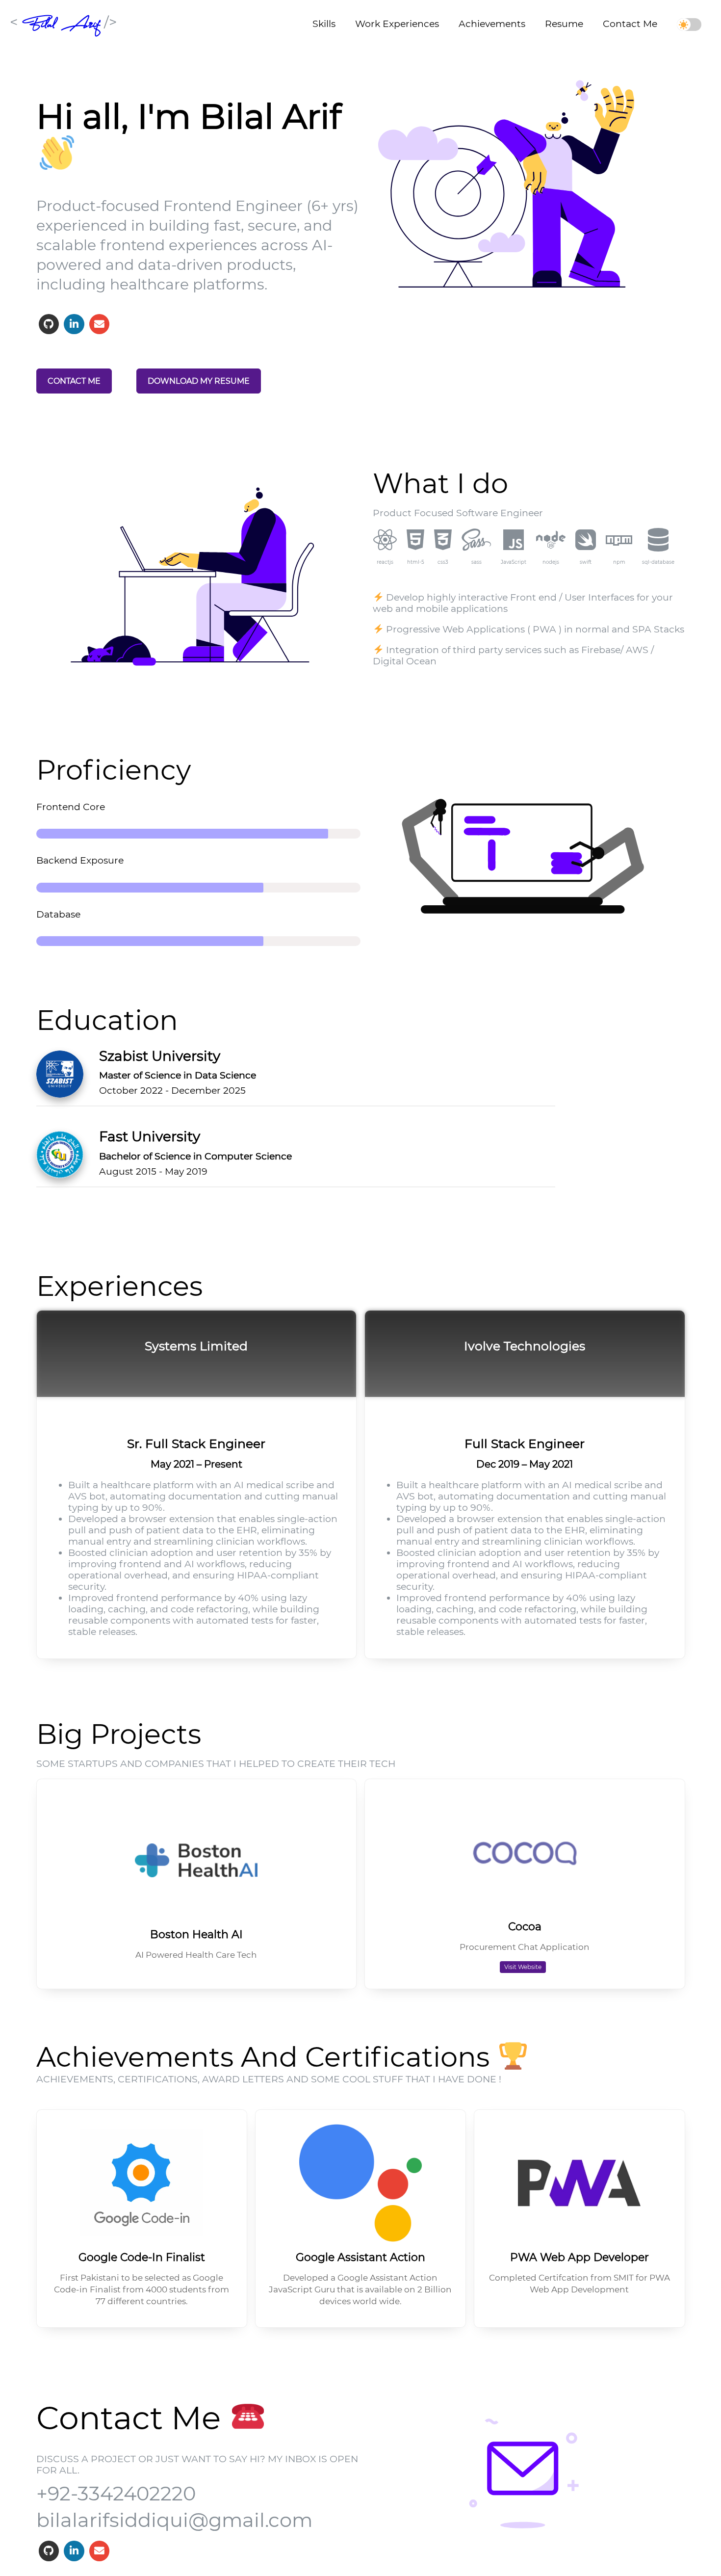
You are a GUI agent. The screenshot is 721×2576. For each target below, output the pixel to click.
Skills (324, 24)
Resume (564, 24)
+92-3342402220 (116, 2493)
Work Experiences (397, 24)
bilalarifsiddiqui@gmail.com (174, 2520)
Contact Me (630, 24)
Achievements (492, 24)
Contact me (74, 381)
